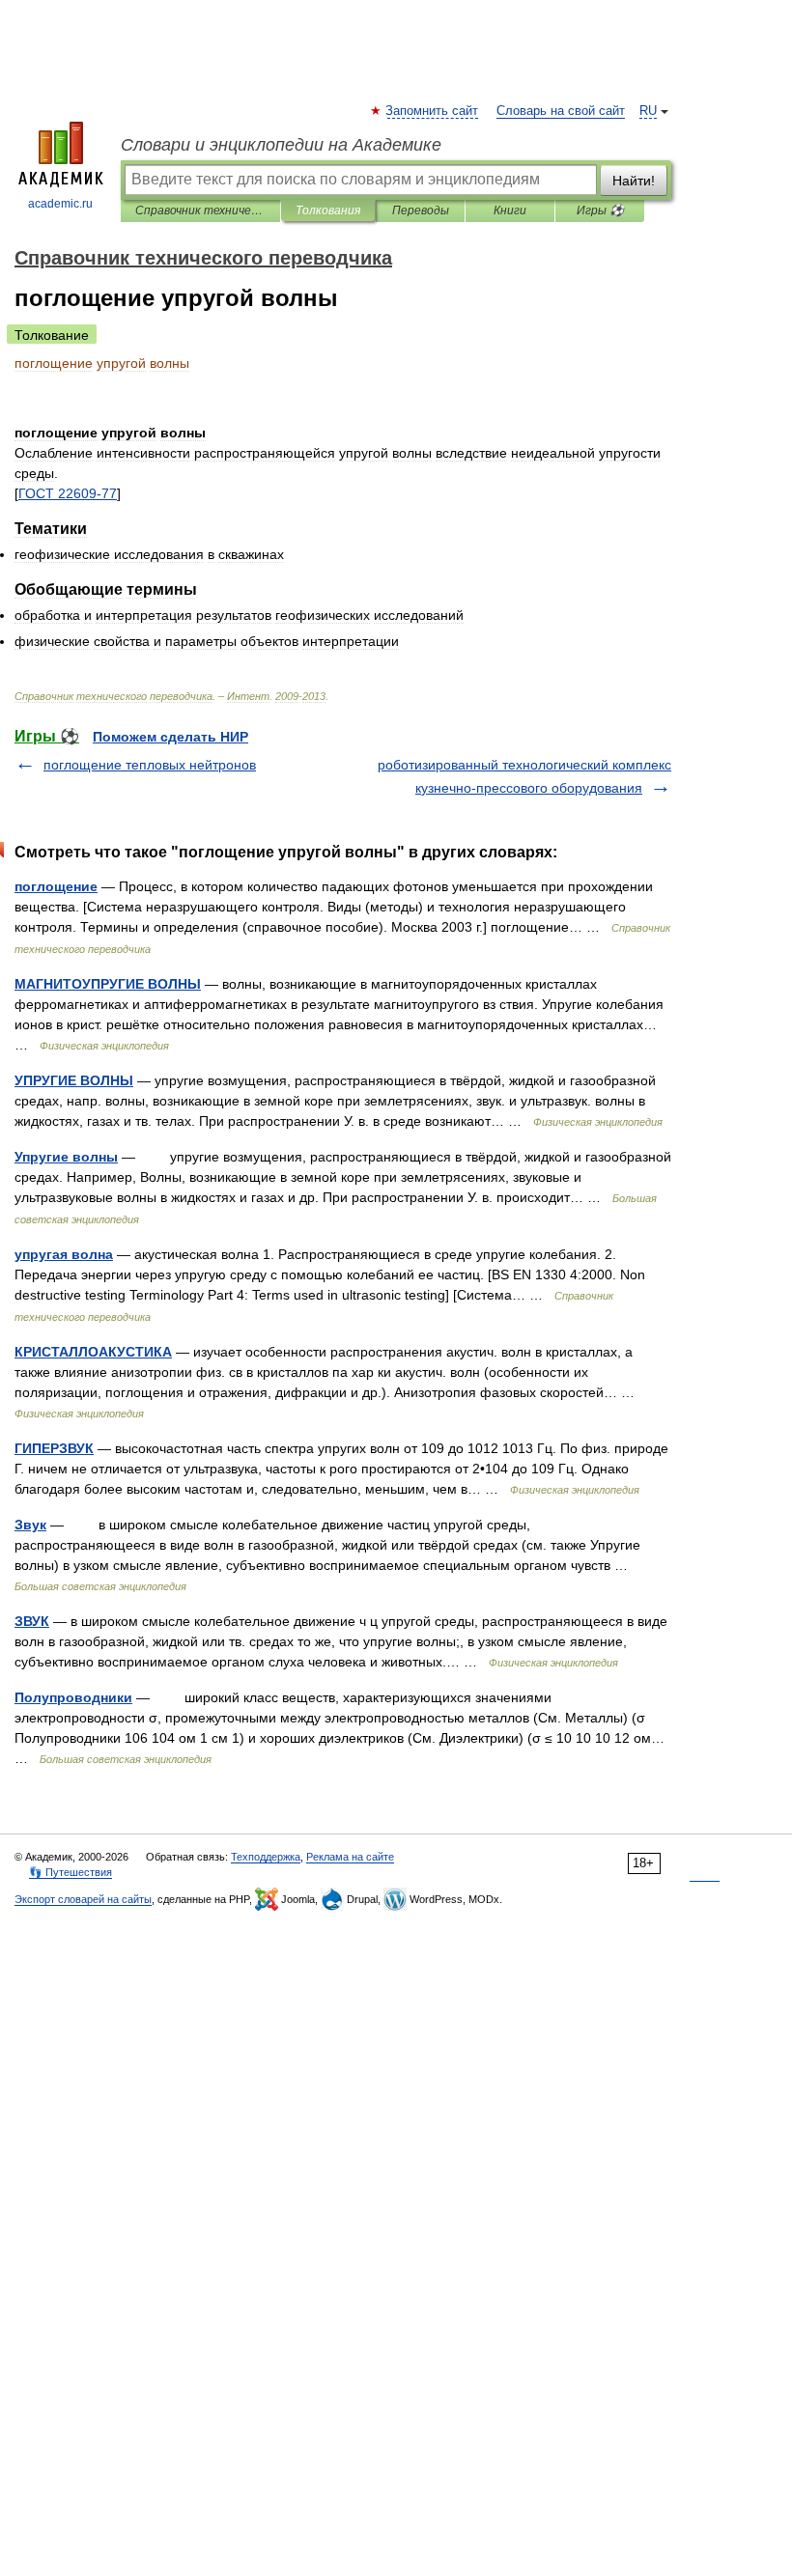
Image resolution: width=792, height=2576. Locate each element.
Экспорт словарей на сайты (83, 1899)
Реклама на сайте (350, 1857)
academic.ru (60, 204)
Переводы (421, 210)
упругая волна (64, 1254)
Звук (30, 1525)
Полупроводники (73, 1697)
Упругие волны (66, 1157)
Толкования (328, 210)
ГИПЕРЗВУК (54, 1448)
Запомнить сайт (433, 111)
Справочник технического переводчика (200, 210)
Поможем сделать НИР (170, 737)
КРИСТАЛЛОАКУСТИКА (93, 1352)
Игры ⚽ (600, 210)
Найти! (634, 181)
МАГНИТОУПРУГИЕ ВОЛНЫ (108, 984)
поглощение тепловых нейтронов (150, 765)
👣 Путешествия (71, 1872)
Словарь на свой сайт (561, 111)
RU (648, 111)
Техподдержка (266, 1857)
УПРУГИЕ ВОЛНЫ (74, 1080)
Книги (510, 210)
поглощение (56, 886)
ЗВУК (32, 1621)
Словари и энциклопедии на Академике (281, 145)
